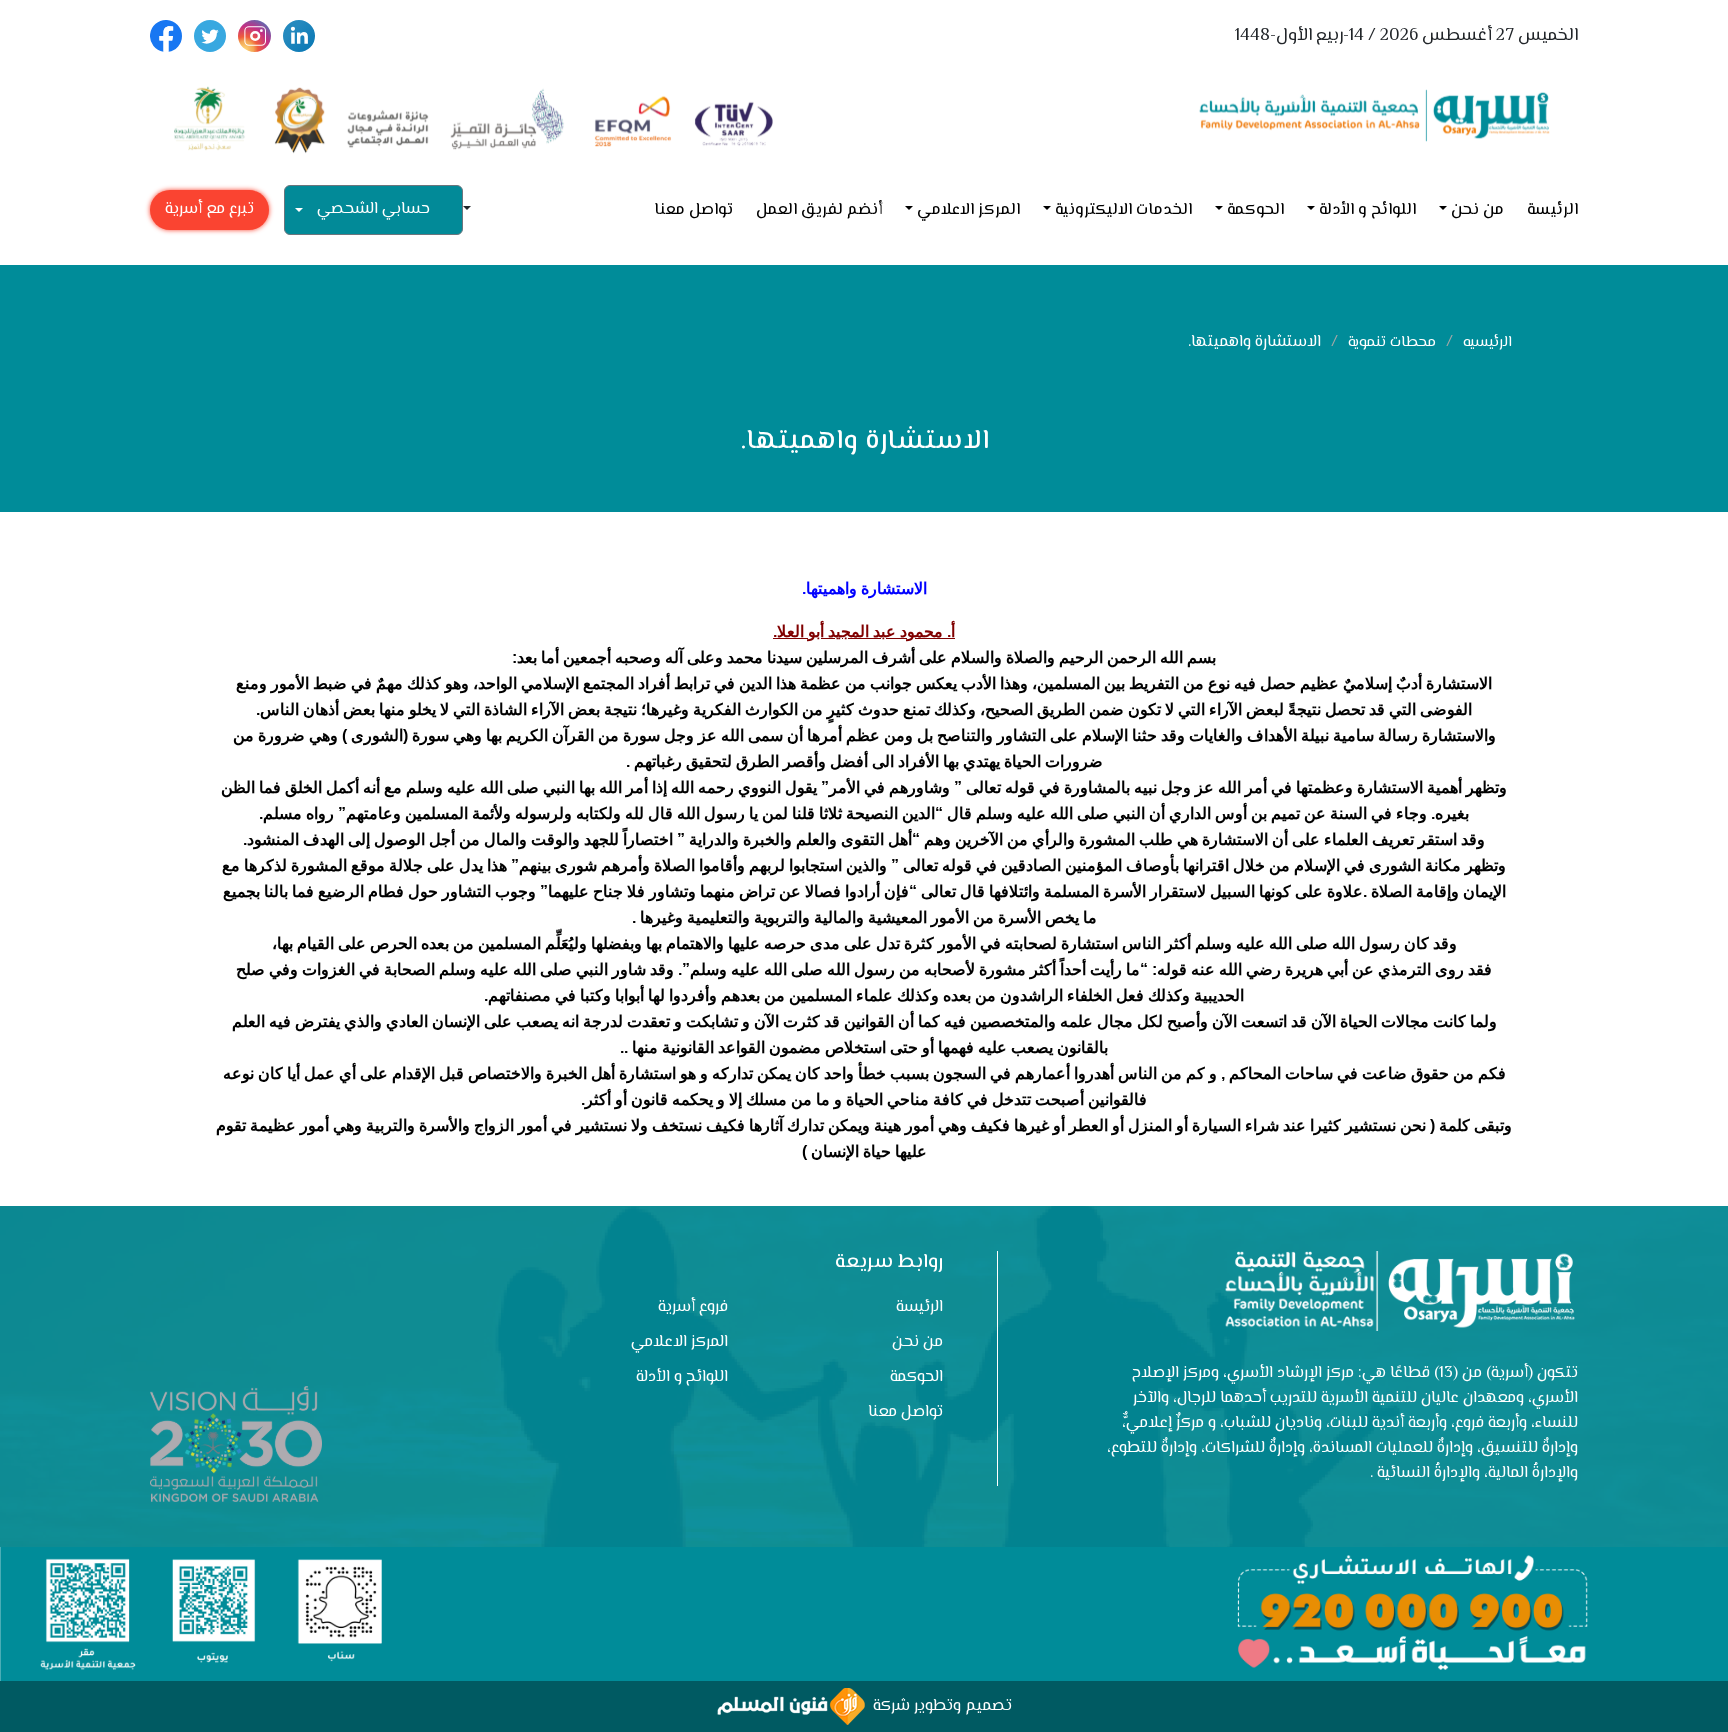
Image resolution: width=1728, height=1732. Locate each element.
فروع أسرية (693, 1307)
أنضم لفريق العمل (819, 210)
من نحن (1477, 210)
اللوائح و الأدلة (1367, 210)
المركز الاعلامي (968, 210)
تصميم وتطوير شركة (938, 1706)
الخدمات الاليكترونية (1123, 210)
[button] (475, 210)
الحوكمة (1255, 210)
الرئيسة (1552, 210)
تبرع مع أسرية (209, 209)
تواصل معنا (693, 210)
